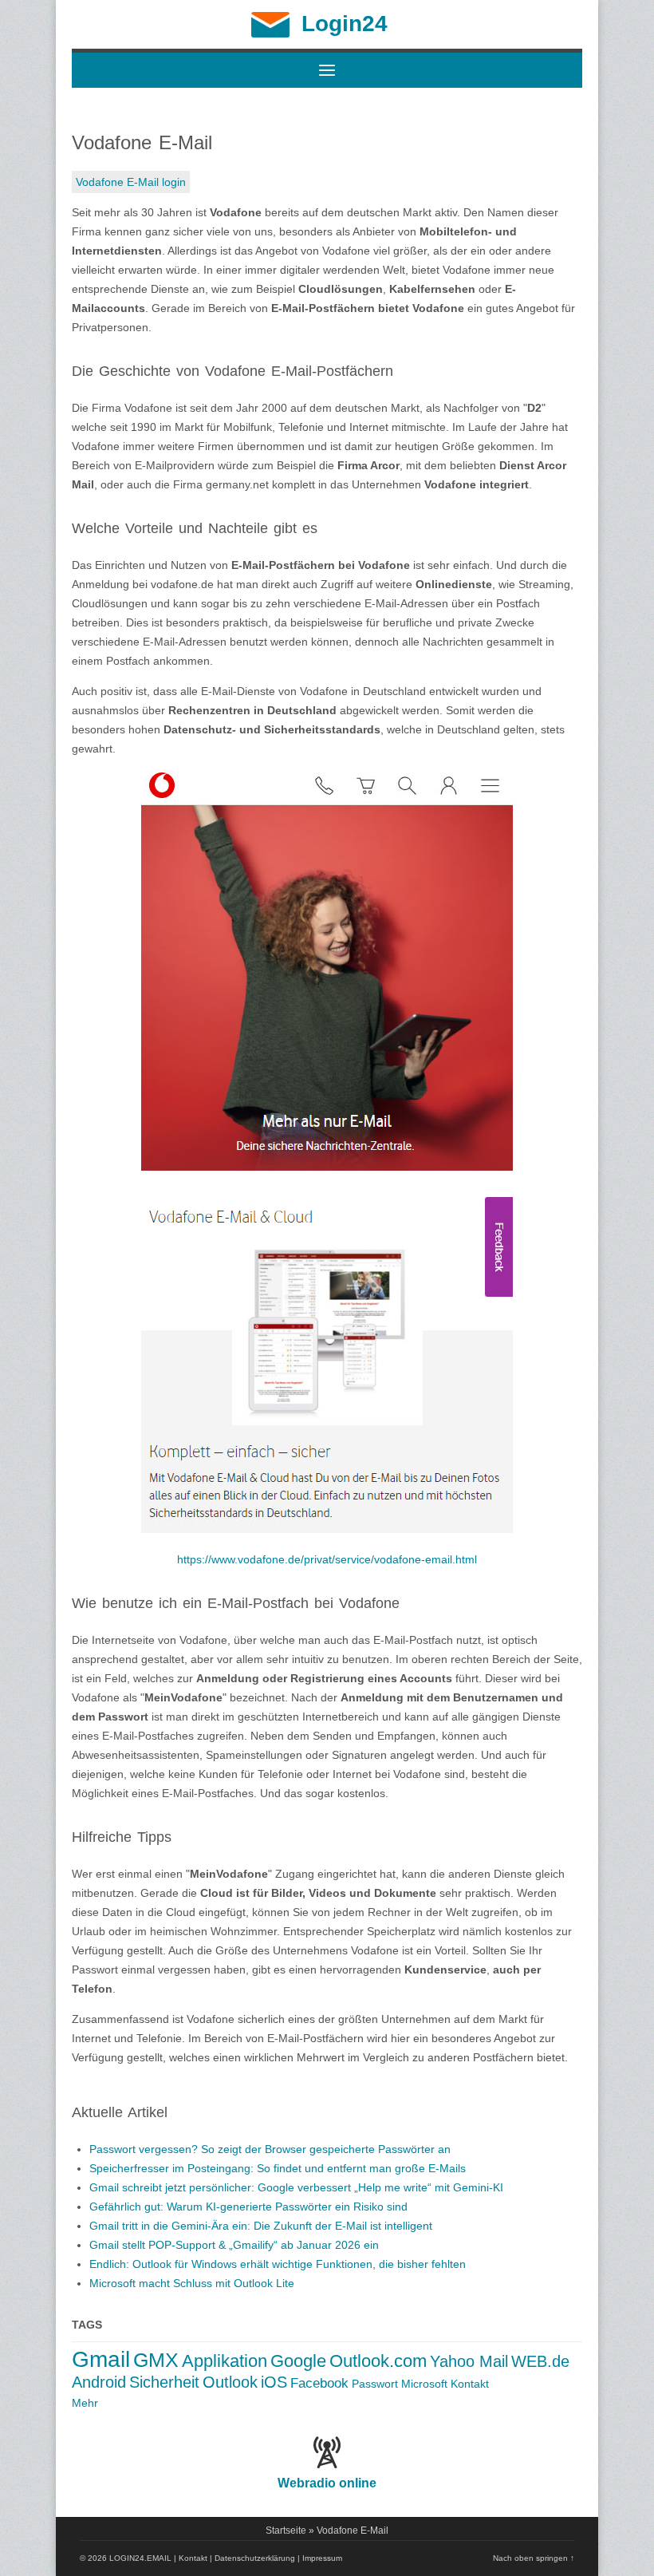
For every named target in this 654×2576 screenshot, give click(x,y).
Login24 (345, 24)
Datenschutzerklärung (255, 2558)
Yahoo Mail (469, 2361)
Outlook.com (378, 2361)
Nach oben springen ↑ (534, 2558)
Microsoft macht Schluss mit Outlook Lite (192, 2283)
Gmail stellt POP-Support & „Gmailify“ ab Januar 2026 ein (234, 2245)
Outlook (230, 2382)
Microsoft (424, 2384)
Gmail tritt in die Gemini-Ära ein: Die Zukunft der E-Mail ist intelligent (261, 2226)
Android (99, 2382)
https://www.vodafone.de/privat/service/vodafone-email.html (327, 1559)
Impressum (322, 2558)
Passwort (375, 2384)
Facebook (319, 2383)
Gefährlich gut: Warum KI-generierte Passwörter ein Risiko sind (248, 2207)
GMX (156, 2360)
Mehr (85, 2403)
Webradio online (327, 2483)
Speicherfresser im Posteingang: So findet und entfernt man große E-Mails (278, 2168)
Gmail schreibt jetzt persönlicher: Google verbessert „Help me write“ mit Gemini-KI (296, 2187)
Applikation (225, 2361)
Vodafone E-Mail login (131, 182)
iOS (274, 2382)
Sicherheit (164, 2382)
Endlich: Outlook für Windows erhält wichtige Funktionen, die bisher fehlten (278, 2264)
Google (298, 2361)
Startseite (286, 2531)
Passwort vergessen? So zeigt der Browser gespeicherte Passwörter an (270, 2149)
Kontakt (470, 2384)
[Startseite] (270, 34)
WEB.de (540, 2361)
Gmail (101, 2359)
